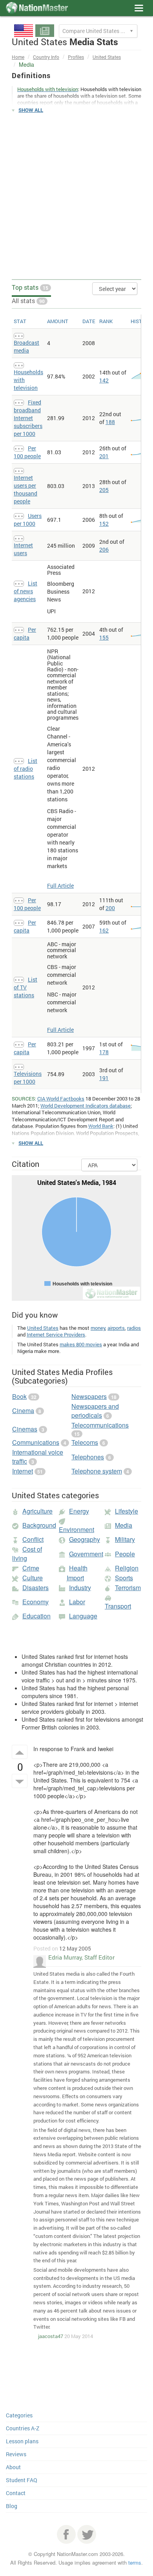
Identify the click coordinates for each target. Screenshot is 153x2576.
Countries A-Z (23, 2428)
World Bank (101, 1126)
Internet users (23, 549)
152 (104, 524)
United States (107, 57)
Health (78, 1568)
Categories (19, 2415)
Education (36, 1616)
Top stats (30, 287)
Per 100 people (27, 452)
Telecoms (85, 1442)
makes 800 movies (81, 1344)
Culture (33, 1578)
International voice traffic (38, 1457)
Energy (79, 1511)
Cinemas (25, 1429)
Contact (16, 2493)
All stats (28, 301)
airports (116, 1328)
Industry (80, 1588)
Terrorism (128, 1588)
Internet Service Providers (56, 1335)
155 (104, 637)
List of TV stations (25, 987)
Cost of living (27, 1554)
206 (104, 549)
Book (19, 1396)
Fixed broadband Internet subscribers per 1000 (28, 418)
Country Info (46, 57)
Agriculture (37, 1511)
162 (104, 930)
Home (18, 57)
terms (135, 2562)
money (98, 1328)
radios (134, 1328)
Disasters (36, 1588)
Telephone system (97, 1471)
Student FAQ (22, 2480)
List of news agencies (25, 591)
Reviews (16, 2454)
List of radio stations (25, 769)
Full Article (60, 886)
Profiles (76, 57)
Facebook (66, 2534)
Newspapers (89, 1396)
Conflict (33, 1539)
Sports (124, 1578)
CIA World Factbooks (61, 1099)
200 (110, 908)
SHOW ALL (31, 110)
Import (75, 1578)
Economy (36, 1602)
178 (104, 1052)
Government (86, 1554)
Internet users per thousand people (25, 489)
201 (104, 456)
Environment (76, 1529)
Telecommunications (100, 1425)
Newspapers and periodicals (95, 1411)
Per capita (25, 633)
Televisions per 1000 (28, 1078)
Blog (12, 2506)
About (13, 2467)
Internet (23, 1471)
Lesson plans (22, 2441)
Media (124, 1525)
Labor (77, 1602)
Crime (31, 1568)
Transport (118, 1606)
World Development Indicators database (86, 1106)
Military (125, 1539)
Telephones (88, 1457)
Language (83, 1616)
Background (39, 1525)
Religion (127, 1568)
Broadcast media (26, 346)
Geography (85, 1539)
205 (104, 490)
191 (104, 1078)
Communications (36, 1442)
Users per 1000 (28, 520)
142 (104, 380)
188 (110, 422)
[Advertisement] (76, 197)
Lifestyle (127, 1511)
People (125, 1554)
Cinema (23, 1410)
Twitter (87, 2534)
